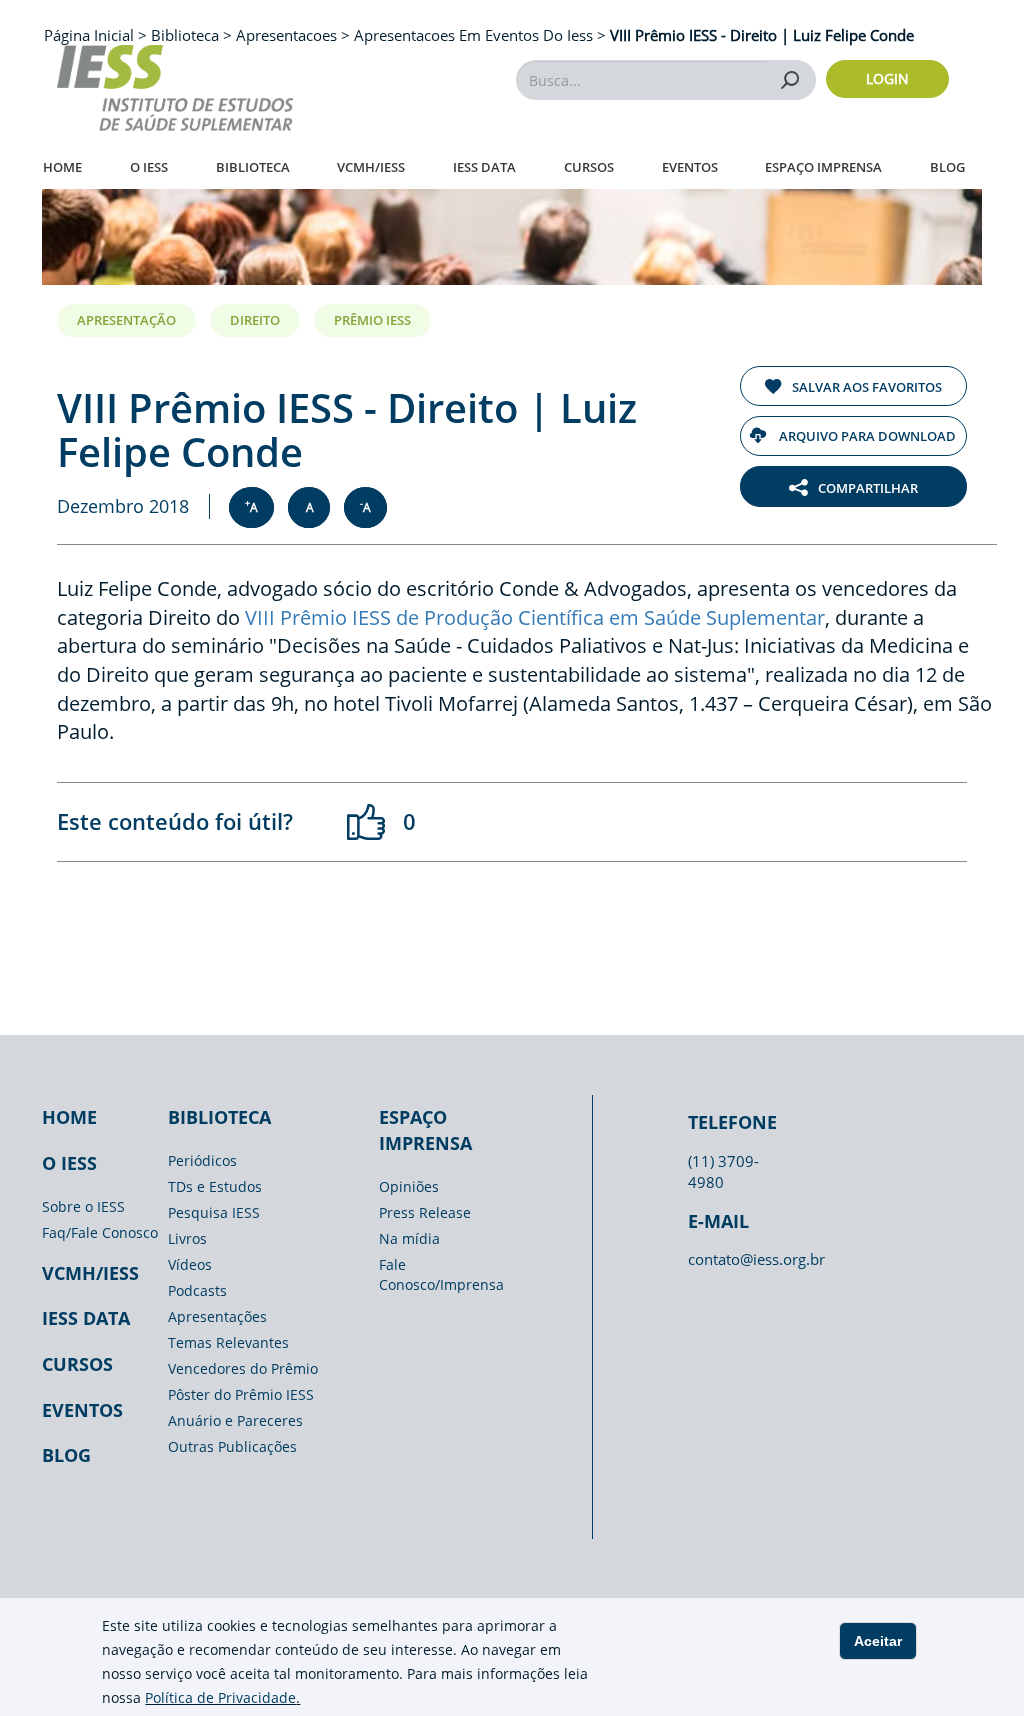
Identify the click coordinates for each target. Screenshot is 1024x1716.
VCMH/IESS (371, 167)
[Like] (367, 822)
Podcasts (197, 1290)
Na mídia (409, 1238)
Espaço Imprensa (823, 167)
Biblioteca (253, 167)
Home (62, 167)
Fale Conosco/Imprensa (441, 1274)
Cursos (589, 167)
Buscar (790, 79)
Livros (187, 1238)
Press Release (425, 1212)
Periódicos (202, 1160)
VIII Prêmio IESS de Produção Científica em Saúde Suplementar (535, 617)
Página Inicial (91, 35)
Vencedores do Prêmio (243, 1368)
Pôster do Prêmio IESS (241, 1394)
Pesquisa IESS (214, 1212)
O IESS (149, 167)
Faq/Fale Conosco (100, 1232)
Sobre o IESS (83, 1206)
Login (887, 78)
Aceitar (878, 1641)
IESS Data (484, 167)
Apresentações (217, 1316)
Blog (947, 167)
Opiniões (409, 1186)
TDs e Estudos (215, 1186)
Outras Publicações (232, 1446)
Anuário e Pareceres (235, 1420)
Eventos (690, 167)
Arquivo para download (866, 436)
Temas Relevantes (228, 1342)
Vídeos (190, 1264)
